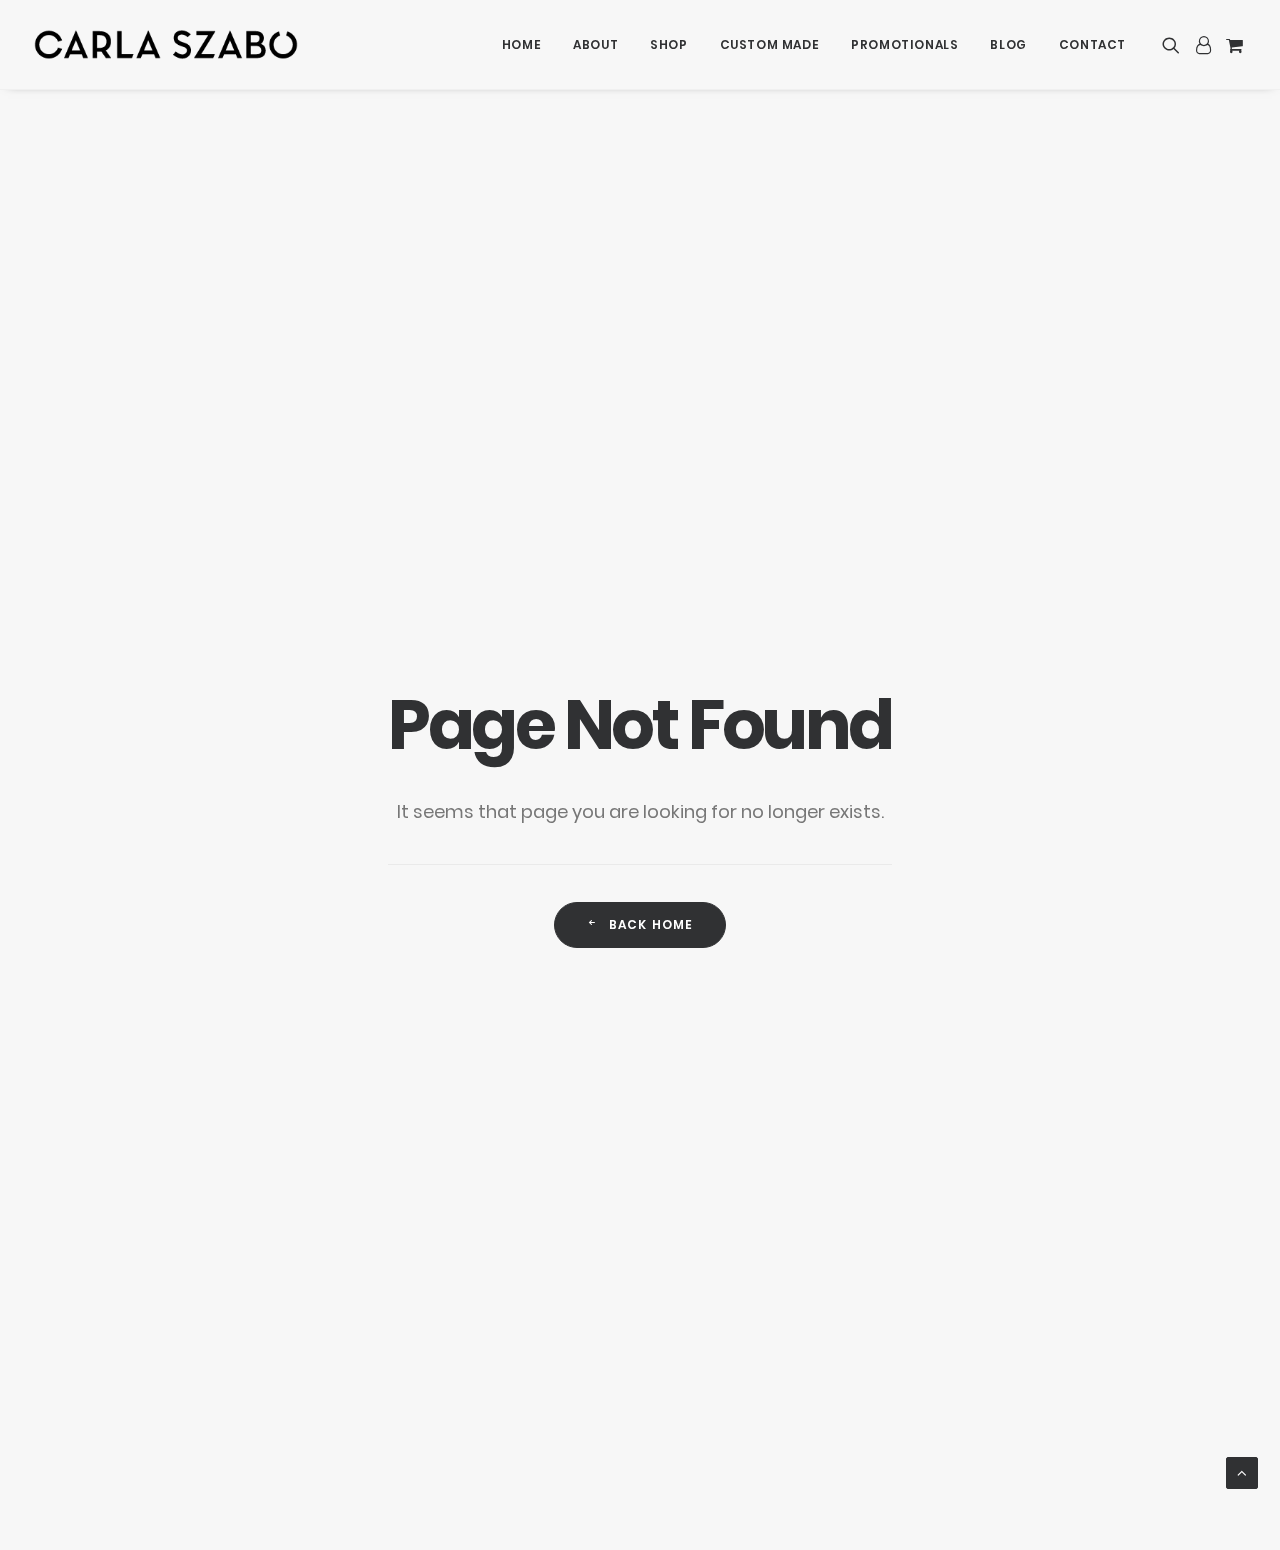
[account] (1203, 44)
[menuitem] (521, 44)
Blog (1008, 44)
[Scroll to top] (1242, 1471)
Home (521, 44)
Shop (668, 44)
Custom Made (770, 44)
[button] (1174, 44)
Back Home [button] (651, 924)
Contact (1092, 44)
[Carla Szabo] (166, 44)
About (595, 44)
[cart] (1232, 44)
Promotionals (904, 44)
